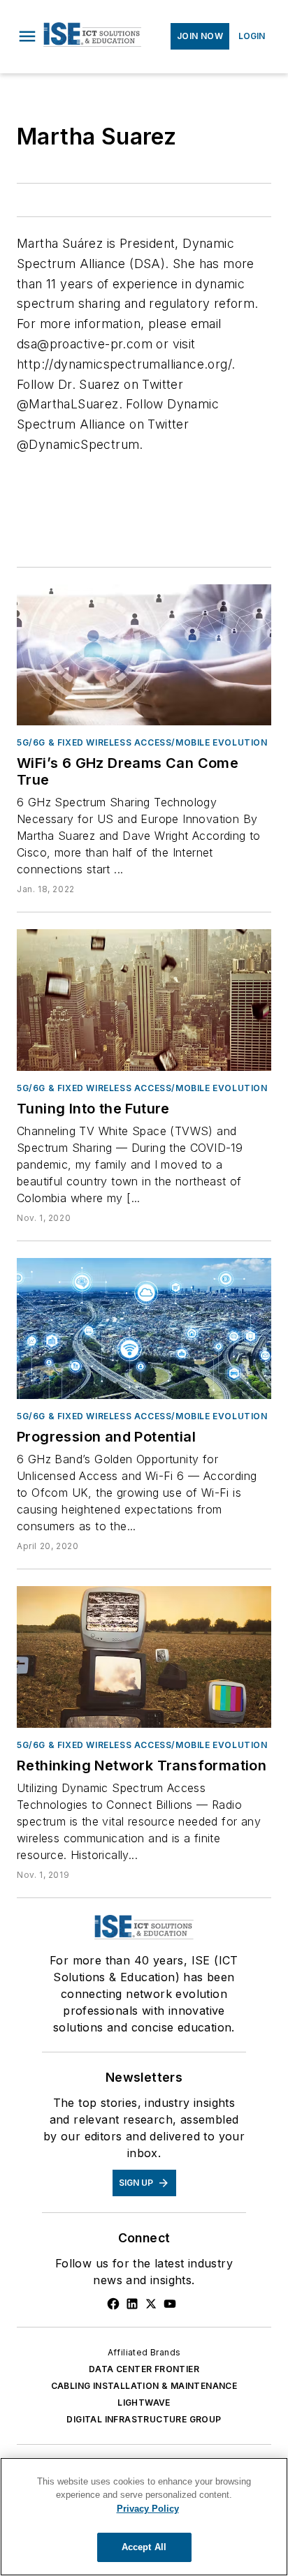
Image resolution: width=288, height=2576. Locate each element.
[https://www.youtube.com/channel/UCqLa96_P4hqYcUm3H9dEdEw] (170, 2304)
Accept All (144, 2547)
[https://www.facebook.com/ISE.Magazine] (113, 2304)
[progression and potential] (144, 1328)
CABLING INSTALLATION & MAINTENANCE (144, 2386)
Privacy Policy (148, 2509)
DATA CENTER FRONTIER (144, 2369)
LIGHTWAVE (144, 2403)
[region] (144, 2517)
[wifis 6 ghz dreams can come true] (144, 655)
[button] (27, 36)
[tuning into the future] (144, 1000)
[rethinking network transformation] (144, 1657)
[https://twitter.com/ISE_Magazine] (151, 2304)
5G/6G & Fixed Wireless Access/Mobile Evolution (142, 742)
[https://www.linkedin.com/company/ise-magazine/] (132, 2304)
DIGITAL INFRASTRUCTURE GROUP (144, 2419)
